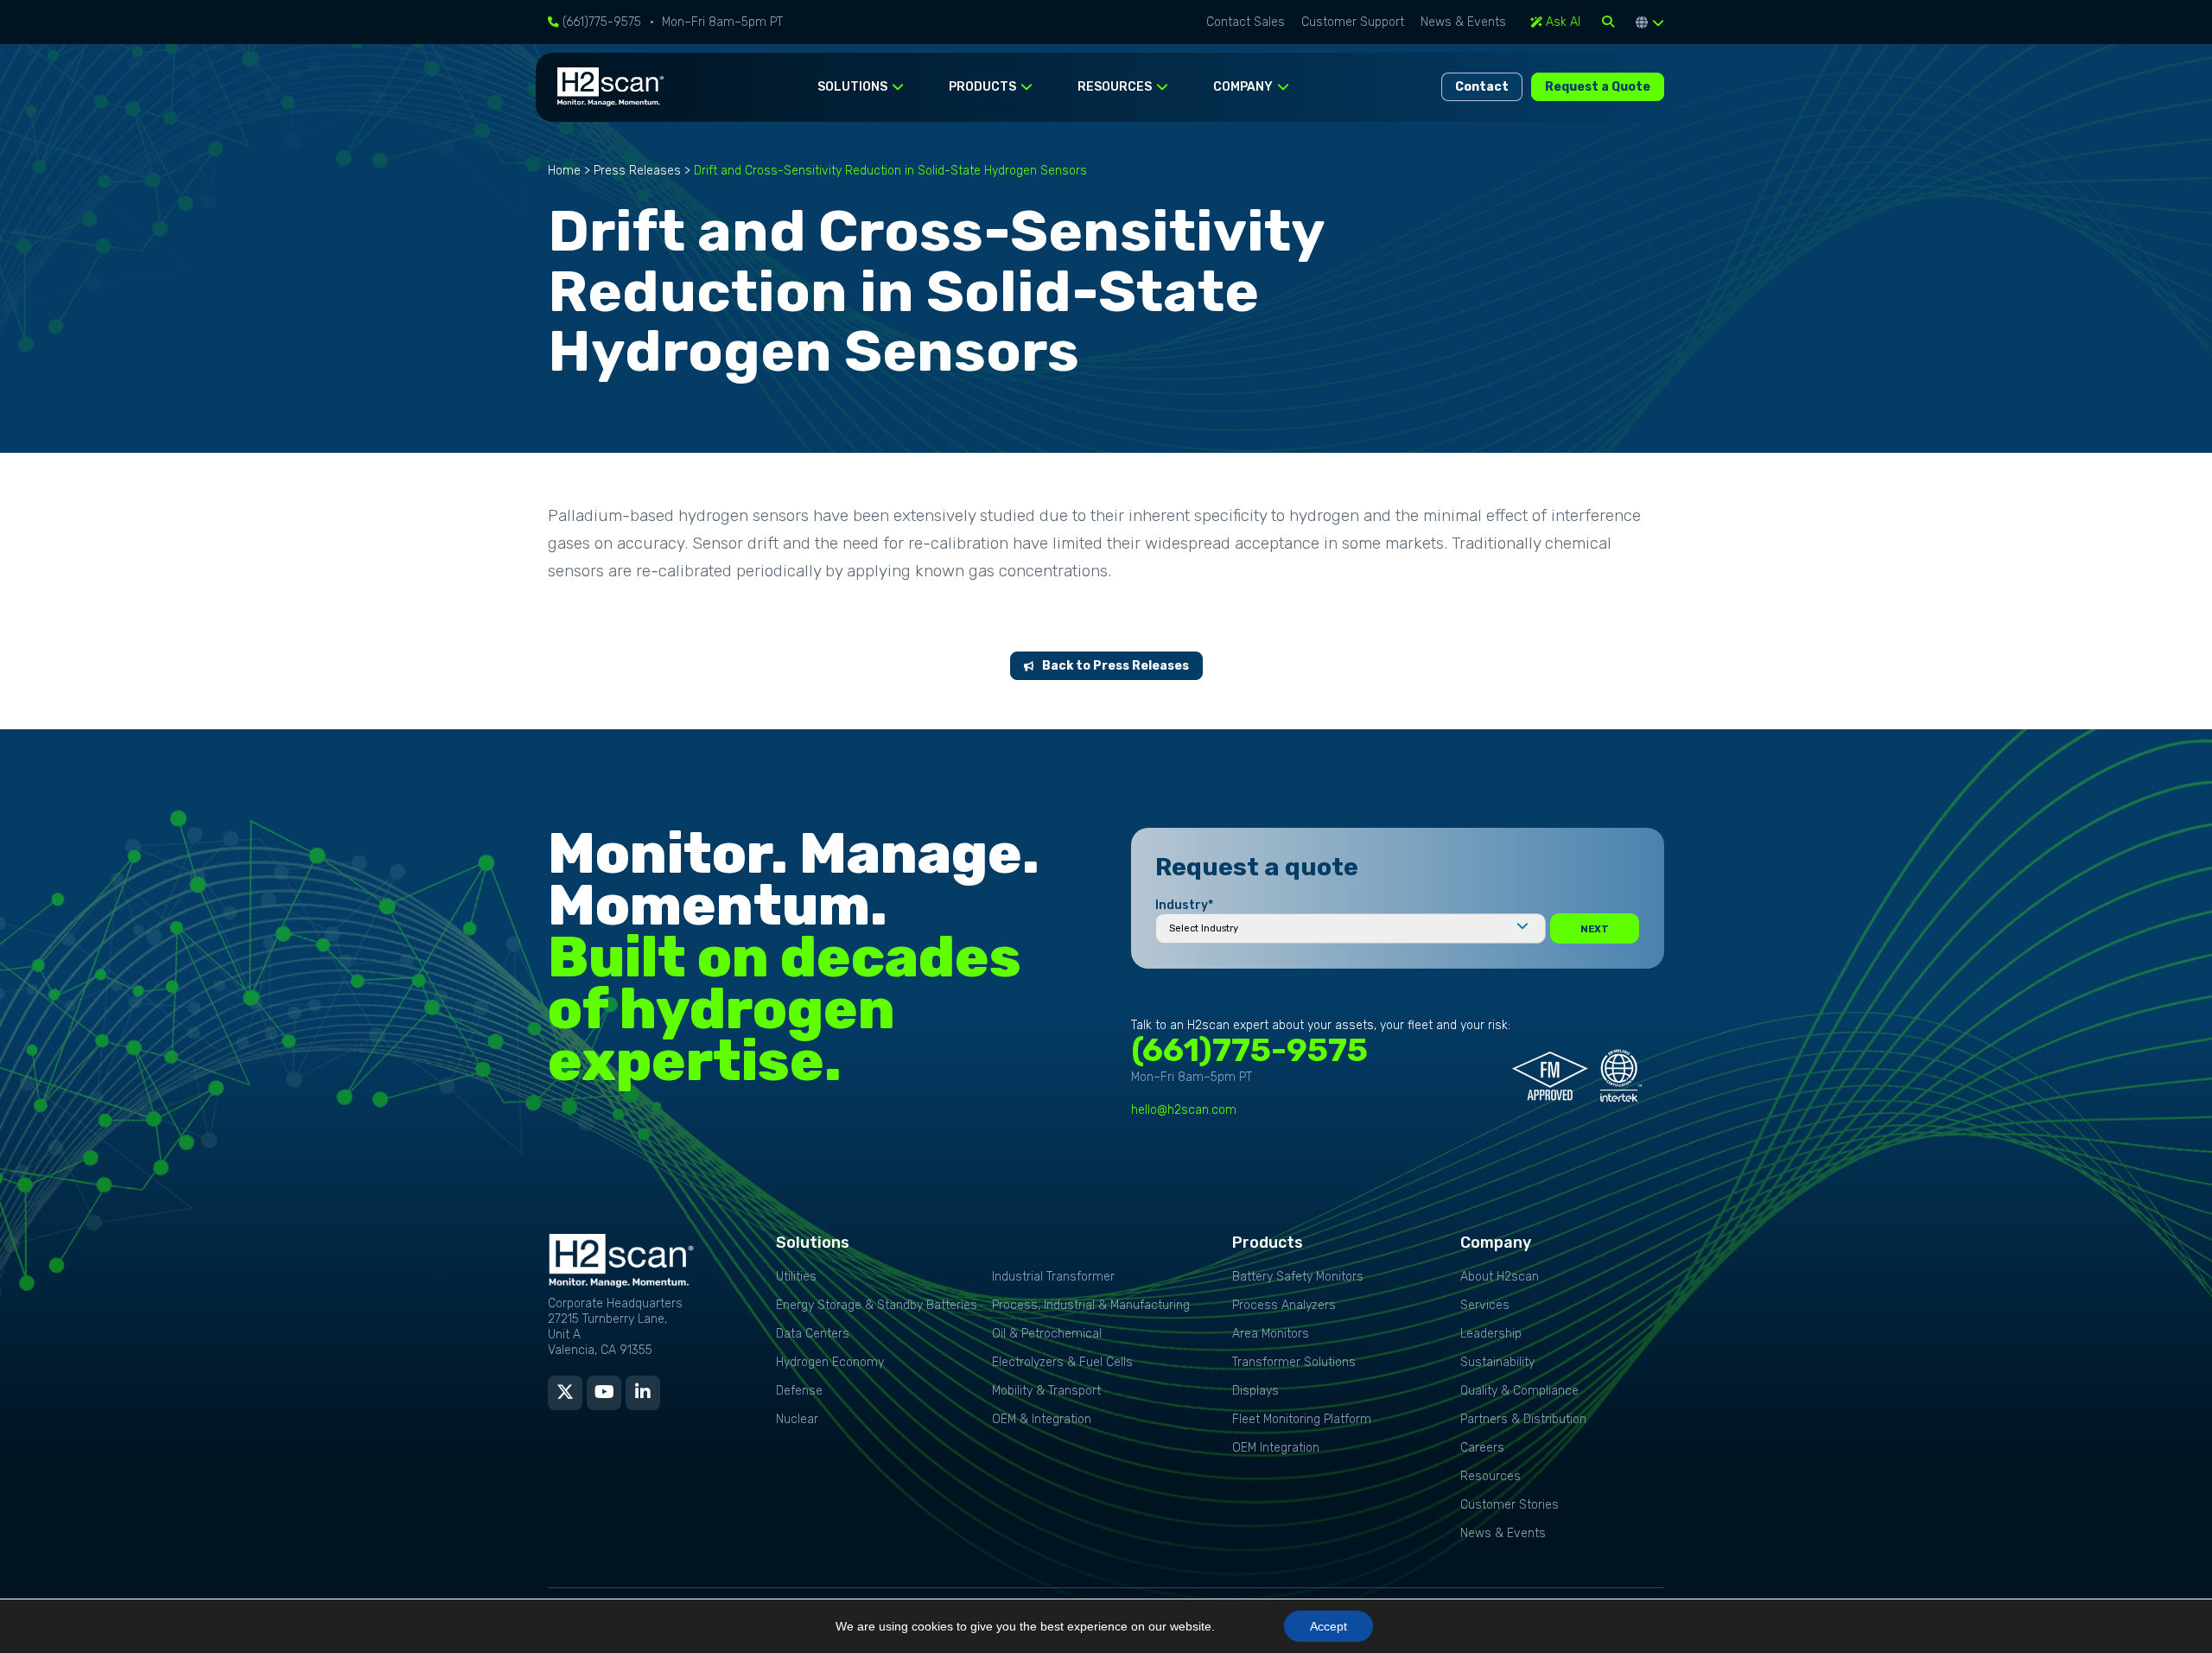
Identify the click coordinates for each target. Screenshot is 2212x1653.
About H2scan (1500, 1277)
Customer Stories (1510, 1505)
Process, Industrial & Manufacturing (1091, 1305)
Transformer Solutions (1294, 1362)
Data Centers (813, 1334)
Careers (1482, 1448)
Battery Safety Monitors (1298, 1277)
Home (564, 171)
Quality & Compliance (1519, 1391)
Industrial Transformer (1053, 1277)
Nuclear (797, 1419)
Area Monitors (1271, 1334)
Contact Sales (1246, 22)
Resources (1491, 1476)
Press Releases (637, 171)
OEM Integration (1276, 1448)
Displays (1255, 1391)
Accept (1328, 1626)
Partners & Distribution (1523, 1419)
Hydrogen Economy (830, 1362)
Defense (799, 1391)
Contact (1482, 87)
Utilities (796, 1277)
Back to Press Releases (1116, 666)
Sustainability (1497, 1362)
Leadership (1491, 1334)
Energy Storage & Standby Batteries (877, 1305)
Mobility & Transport (1046, 1391)
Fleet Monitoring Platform (1302, 1419)
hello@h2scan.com (1184, 1110)
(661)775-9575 (600, 22)
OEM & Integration (1042, 1419)
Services (1485, 1305)
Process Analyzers (1284, 1305)
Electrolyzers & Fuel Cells (1062, 1362)
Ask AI (1561, 22)
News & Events (1463, 22)
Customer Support (1353, 22)
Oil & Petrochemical (1047, 1334)
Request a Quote (1598, 87)
